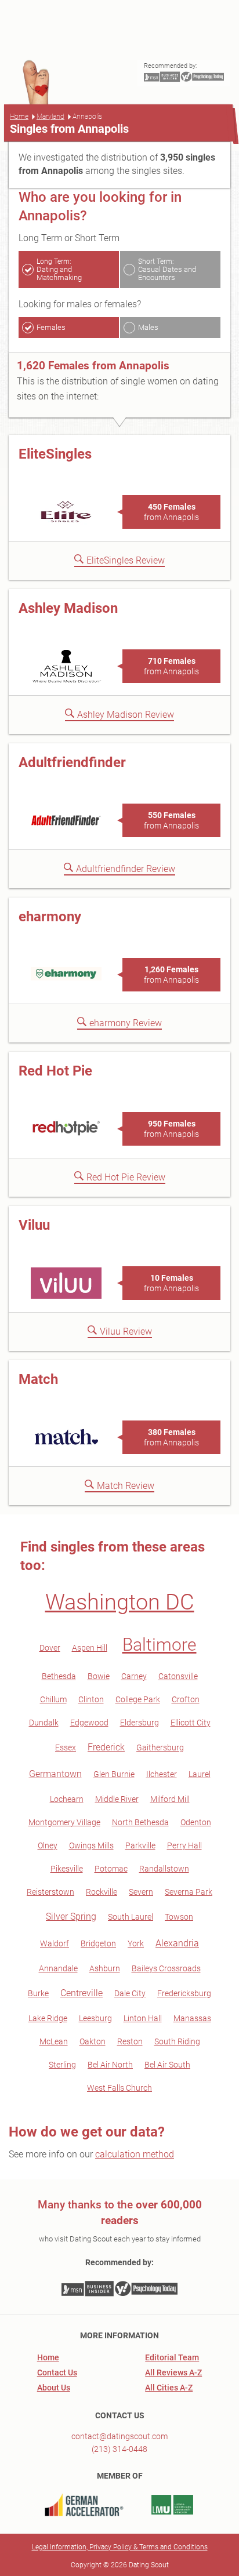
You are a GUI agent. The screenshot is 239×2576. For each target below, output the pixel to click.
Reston (130, 2041)
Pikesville (67, 1869)
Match (38, 1379)
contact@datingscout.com (119, 2436)
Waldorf (55, 1943)
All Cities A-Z (169, 2388)
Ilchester (162, 1774)
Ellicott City (191, 1723)
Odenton (196, 1822)
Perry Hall (184, 1845)
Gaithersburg (160, 1747)
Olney (48, 1845)
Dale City (130, 1993)
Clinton (91, 1699)
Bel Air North (110, 2065)
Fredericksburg (184, 1993)
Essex (66, 1747)
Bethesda (59, 1676)
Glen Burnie (114, 1774)
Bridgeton (98, 1943)
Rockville (102, 1892)
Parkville (140, 1845)
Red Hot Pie (55, 1071)
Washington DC (120, 1602)
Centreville (82, 1993)
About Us (54, 2388)
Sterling (62, 2065)
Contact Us (57, 2372)
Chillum (53, 1699)
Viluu (34, 1225)
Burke (38, 1993)
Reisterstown (50, 1892)
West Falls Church (119, 2088)
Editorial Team (172, 2357)
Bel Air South (167, 2065)
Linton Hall (143, 2018)
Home (19, 117)
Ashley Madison (68, 608)
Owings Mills (91, 1845)
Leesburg (95, 2018)
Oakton (93, 2041)
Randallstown (164, 1869)
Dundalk (44, 1723)
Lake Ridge (48, 2018)
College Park (138, 1699)
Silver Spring (71, 1916)
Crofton (186, 1699)
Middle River (117, 1799)
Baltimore (160, 1645)
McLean (54, 2041)
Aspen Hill (90, 1648)
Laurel (200, 1774)
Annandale (58, 1968)
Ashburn (105, 1968)
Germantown (55, 1774)
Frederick (106, 1747)
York (136, 1943)
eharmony (50, 917)
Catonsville (178, 1676)
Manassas (192, 2018)
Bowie (99, 1676)
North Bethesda (140, 1822)
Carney (134, 1676)
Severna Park (189, 1892)
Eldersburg (140, 1723)
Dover (50, 1648)
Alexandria (177, 1943)
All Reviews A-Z (173, 2372)
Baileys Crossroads (166, 1968)
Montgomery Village (64, 1822)
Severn (141, 1892)
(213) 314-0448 (119, 2449)
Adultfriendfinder (72, 762)
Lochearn (67, 1799)
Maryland (50, 117)
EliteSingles (55, 454)
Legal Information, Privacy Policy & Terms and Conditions (120, 2547)
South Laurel (131, 1917)
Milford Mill (170, 1799)
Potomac (111, 1869)
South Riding (177, 2041)
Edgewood (89, 1723)
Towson (179, 1917)
